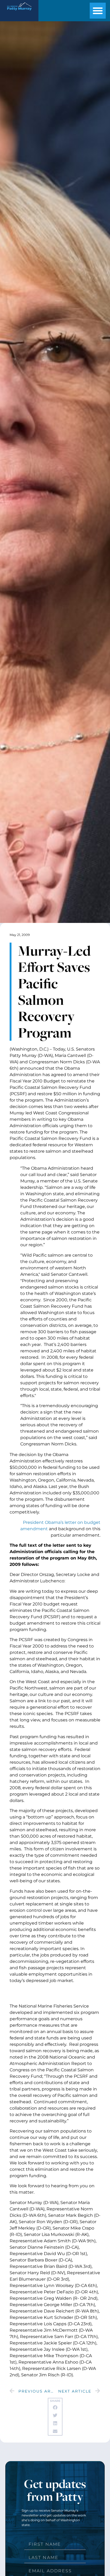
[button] (98, 11)
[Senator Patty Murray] (19, 12)
